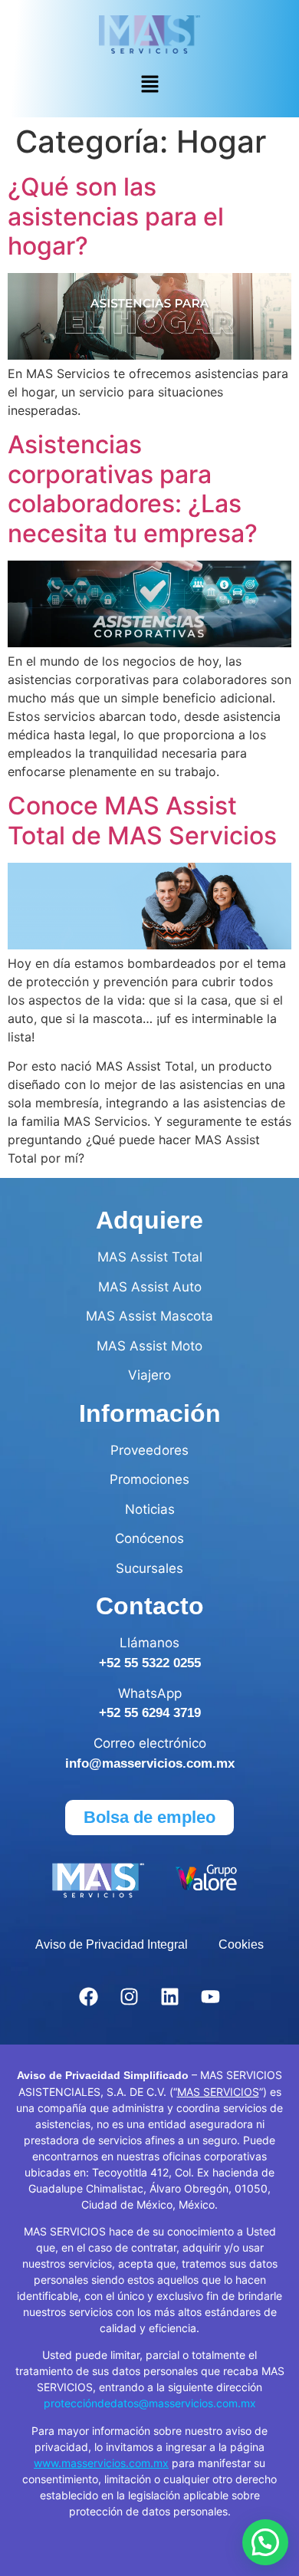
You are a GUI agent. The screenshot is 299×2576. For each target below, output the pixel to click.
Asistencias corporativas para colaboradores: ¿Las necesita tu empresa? (133, 489)
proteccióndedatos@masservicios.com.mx (150, 2403)
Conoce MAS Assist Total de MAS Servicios (142, 820)
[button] (149, 86)
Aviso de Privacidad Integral (112, 1944)
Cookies (241, 1944)
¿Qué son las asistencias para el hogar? (116, 216)
